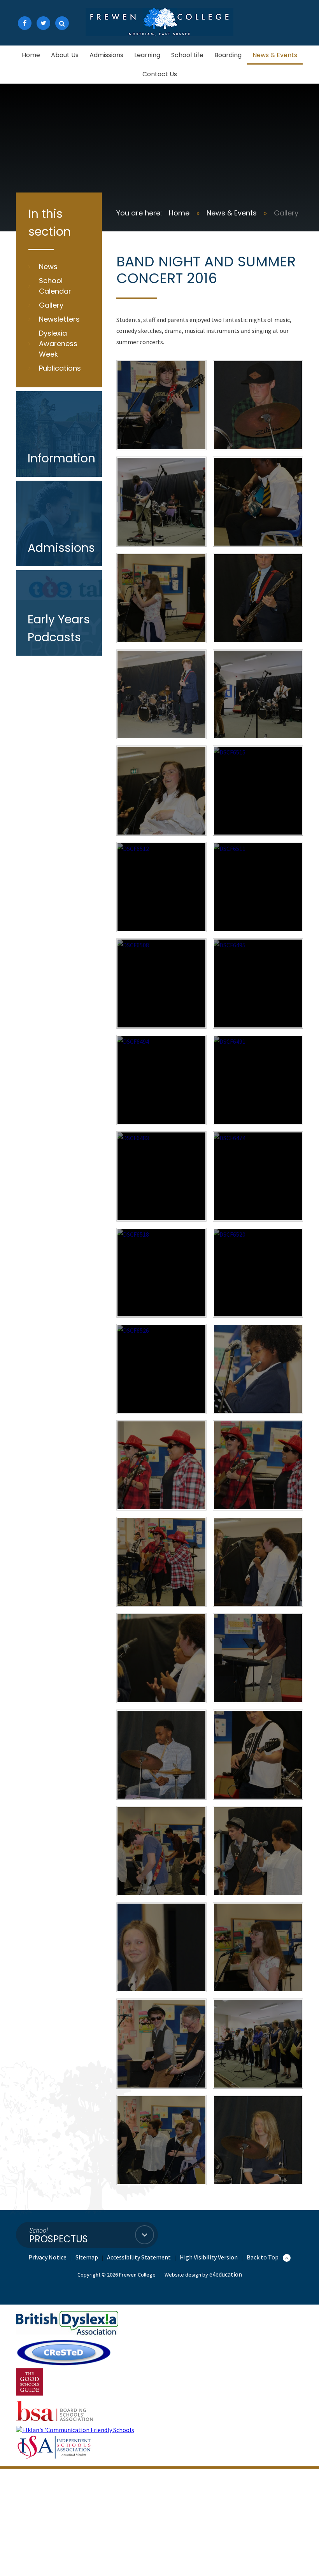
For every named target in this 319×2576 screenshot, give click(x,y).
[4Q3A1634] (161, 2044)
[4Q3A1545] (258, 502)
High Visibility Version (209, 2257)
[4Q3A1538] (161, 695)
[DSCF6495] (258, 983)
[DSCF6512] (161, 887)
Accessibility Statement (139, 2257)
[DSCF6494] (161, 1080)
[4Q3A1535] (161, 791)
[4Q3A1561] (258, 1369)
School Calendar (55, 286)
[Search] (62, 23)
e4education (226, 2274)
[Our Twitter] (43, 23)
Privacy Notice (47, 2257)
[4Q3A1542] (161, 598)
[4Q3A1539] (258, 598)
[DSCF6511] (258, 887)
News (48, 267)
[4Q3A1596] (258, 1851)
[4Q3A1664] (161, 2140)
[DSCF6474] (258, 1176)
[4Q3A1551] (161, 502)
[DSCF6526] (161, 1369)
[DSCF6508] (161, 983)
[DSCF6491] (258, 1080)
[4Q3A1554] (161, 405)
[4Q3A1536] (258, 695)
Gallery (286, 213)
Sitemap (87, 2257)
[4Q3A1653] (258, 2044)
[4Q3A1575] (258, 1562)
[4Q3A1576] (161, 1658)
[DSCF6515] (258, 791)
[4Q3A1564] (161, 1465)
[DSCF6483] (161, 1176)
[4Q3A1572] (161, 1562)
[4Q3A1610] (161, 1948)
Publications (60, 368)
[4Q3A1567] (258, 1465)
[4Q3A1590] (161, 1851)
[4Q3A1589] (258, 1755)
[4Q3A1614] (258, 1948)
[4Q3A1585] (161, 1755)
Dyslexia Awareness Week (58, 344)
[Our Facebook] (25, 23)
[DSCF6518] (161, 1273)
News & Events (232, 213)
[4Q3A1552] (258, 405)
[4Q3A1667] (258, 2140)
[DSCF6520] (258, 1273)
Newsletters (59, 319)
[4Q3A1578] (258, 1658)
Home (179, 213)
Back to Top (263, 2257)
